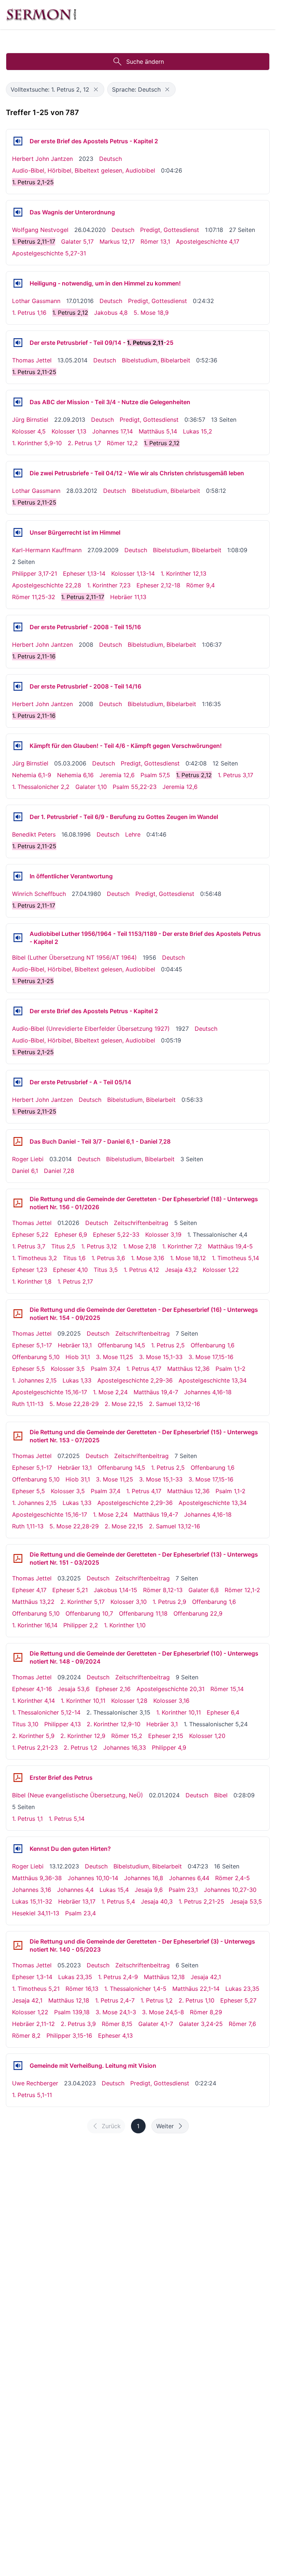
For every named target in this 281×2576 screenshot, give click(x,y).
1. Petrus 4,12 (141, 1270)
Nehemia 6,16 (75, 775)
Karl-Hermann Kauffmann (47, 550)
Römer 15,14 (227, 1689)
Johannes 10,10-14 (93, 1878)
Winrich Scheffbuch (39, 894)
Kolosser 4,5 (29, 431)
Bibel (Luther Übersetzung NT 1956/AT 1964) (74, 957)
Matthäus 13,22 (33, 1602)
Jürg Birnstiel (30, 420)
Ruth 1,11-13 (28, 1404)
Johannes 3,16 (32, 1890)
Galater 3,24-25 (201, 2024)
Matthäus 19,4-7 (156, 1392)
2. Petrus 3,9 (78, 2024)
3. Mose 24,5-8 (163, 2012)
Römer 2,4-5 (233, 1878)
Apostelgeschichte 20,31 (171, 1689)
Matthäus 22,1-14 (196, 1989)
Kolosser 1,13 (69, 431)
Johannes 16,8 (144, 1878)
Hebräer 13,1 (75, 1345)
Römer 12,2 (122, 443)
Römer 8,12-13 (163, 1590)
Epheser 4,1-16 (32, 1689)
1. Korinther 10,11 (83, 1701)
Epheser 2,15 (166, 1736)
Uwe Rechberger (35, 2083)
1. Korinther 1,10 (125, 1625)
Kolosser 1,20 (207, 1736)
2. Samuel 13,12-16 (175, 1404)
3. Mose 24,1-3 (116, 2012)
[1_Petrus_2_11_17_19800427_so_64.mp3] (18, 876)
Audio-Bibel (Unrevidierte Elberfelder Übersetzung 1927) (91, 1029)
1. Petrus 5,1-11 (32, 2095)
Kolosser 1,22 (221, 1270)
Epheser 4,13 (115, 2036)
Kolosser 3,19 (163, 1235)
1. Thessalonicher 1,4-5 (135, 1989)
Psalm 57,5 (155, 775)
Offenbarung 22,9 (198, 1613)
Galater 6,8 (204, 1590)
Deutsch (110, 159)
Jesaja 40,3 (157, 1901)
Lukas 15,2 (198, 431)
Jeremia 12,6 (117, 775)
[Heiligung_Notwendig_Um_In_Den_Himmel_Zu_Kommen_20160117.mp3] (18, 283)
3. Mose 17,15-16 (211, 1357)
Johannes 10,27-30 (230, 1890)
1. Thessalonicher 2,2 (41, 787)
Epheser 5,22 (30, 1235)
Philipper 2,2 (81, 1625)
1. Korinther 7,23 (109, 585)
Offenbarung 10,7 (89, 1613)
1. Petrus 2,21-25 (201, 1901)
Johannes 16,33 (125, 1748)
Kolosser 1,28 (129, 1701)
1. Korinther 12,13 (183, 573)
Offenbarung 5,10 (36, 1357)
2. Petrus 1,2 (80, 1748)
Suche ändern (145, 62)
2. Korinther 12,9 (83, 1736)
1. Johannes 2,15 (34, 1380)
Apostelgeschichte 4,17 (208, 241)
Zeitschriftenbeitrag (141, 1223)
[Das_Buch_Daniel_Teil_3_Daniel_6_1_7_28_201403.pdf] (18, 1141)
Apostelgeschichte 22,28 (47, 585)
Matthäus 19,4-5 (230, 1246)
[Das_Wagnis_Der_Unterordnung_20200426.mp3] (18, 212)
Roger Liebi (28, 1159)
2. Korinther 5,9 (33, 1736)
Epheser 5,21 (70, 1590)
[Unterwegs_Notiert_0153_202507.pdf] (18, 1436)
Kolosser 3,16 (171, 1701)
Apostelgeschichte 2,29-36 (135, 1380)
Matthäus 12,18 (164, 1977)
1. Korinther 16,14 (35, 1625)
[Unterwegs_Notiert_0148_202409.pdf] (18, 1657)
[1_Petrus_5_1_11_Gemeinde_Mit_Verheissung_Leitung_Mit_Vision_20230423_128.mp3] (18, 2066)
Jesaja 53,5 (246, 1901)
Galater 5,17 (77, 241)
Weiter (165, 2126)
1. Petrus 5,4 (118, 1901)
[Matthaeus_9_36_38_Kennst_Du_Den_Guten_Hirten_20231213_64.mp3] (18, 1849)
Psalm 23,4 (80, 1913)
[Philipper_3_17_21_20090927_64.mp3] (18, 532)
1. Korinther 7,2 (182, 1246)
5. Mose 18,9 (151, 313)
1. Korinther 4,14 (33, 1701)
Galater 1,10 (91, 787)
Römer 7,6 (242, 2024)
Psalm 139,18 (72, 2012)
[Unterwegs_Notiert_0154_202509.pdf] (18, 1314)
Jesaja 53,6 (74, 1689)
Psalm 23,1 (183, 1890)
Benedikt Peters (34, 834)
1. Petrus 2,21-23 (35, 1748)
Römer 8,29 (206, 2012)
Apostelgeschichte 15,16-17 (50, 1392)
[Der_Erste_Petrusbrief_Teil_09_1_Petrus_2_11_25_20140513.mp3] (18, 343)
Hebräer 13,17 (77, 1901)
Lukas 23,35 (75, 1977)
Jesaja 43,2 (181, 1270)
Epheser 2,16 (113, 1689)
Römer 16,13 (82, 1989)
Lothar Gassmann (36, 301)
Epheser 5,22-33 (116, 1235)
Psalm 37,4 (106, 1369)
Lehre (133, 834)
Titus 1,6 (74, 1258)
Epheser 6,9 (71, 1235)
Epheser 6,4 (223, 1712)
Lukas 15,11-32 (32, 1901)
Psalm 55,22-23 (135, 787)
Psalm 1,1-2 (231, 1369)
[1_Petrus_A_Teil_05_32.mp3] (18, 1082)
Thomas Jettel (32, 360)
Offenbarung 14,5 (121, 1345)
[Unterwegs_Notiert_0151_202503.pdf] (18, 1558)
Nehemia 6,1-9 (32, 775)
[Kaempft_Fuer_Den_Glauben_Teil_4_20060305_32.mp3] (18, 746)
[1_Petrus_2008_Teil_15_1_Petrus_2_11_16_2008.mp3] (18, 627)
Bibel (221, 1795)
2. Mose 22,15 (124, 1404)
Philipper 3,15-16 (69, 2036)
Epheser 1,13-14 (84, 573)
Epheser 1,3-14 (32, 1977)
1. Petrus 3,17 (235, 775)
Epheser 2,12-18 (158, 585)
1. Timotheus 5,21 (36, 1989)
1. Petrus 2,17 (75, 1281)
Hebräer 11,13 (128, 597)
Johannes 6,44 (189, 1878)
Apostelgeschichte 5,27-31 (49, 253)
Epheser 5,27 (238, 2000)
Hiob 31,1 (78, 1357)
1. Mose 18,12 (188, 1258)
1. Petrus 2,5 (168, 1345)
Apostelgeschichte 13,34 (213, 1380)
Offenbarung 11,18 (143, 1613)
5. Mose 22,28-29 (74, 1404)
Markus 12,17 (117, 241)
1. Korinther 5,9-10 (37, 443)
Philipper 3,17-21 (35, 573)
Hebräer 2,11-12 (33, 2024)
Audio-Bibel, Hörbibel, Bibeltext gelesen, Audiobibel (84, 170)
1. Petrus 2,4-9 (118, 1977)
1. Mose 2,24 (110, 1392)
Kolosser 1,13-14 (133, 573)
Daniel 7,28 (59, 1171)
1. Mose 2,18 (140, 1246)
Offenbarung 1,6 (213, 1345)
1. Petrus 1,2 (157, 2000)
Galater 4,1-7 (156, 2024)
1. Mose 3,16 (148, 1258)
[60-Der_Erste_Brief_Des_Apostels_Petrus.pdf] (18, 1778)
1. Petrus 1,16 (29, 313)
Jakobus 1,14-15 (115, 1590)
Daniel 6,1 (25, 1171)
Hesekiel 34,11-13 (36, 1913)
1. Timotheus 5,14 (235, 1258)
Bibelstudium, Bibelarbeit (156, 360)
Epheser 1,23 (30, 1270)
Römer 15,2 (127, 1736)
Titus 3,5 (106, 1270)
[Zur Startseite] (41, 15)
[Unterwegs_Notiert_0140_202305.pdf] (18, 1945)
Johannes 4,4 (75, 1890)
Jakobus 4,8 (111, 313)
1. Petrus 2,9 (169, 1602)
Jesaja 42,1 (206, 1977)
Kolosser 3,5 (68, 1369)
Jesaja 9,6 (149, 1890)
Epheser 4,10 (70, 1270)
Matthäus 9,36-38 (37, 1878)
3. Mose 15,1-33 (161, 1357)
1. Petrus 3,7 (29, 1246)
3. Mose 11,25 (115, 1357)
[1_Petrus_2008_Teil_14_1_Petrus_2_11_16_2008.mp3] (18, 686)
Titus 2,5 (63, 1246)
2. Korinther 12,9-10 (114, 1724)
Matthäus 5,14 (158, 431)
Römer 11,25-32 (34, 597)
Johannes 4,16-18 (208, 1392)
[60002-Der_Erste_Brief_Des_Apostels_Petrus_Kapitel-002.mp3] (18, 141)
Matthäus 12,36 (188, 1369)
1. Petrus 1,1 (27, 1819)
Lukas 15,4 (114, 1890)
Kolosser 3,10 (129, 1602)
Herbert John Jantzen (42, 159)
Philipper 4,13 (63, 1724)
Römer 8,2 (26, 2036)
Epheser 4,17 (29, 1590)
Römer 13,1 (155, 241)
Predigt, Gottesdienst (170, 230)
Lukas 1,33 (77, 1380)
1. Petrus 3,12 (99, 1246)
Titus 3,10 (25, 1724)
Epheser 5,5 (29, 1369)
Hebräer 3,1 (162, 1724)
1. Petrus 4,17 (144, 1369)
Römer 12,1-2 (242, 1590)
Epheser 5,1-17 (32, 1345)
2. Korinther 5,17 (83, 1602)
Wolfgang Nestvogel (40, 230)
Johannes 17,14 (113, 431)
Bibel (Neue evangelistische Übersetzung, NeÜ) (78, 1795)
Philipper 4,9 (169, 1748)
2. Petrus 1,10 (196, 2000)
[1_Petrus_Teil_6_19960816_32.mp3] (18, 817)
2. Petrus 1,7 (84, 443)
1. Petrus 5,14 (67, 1819)
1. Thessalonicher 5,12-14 (46, 1712)
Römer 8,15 (117, 2024)
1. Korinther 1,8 (32, 1281)
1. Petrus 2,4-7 (115, 2000)
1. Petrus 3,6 (108, 1258)
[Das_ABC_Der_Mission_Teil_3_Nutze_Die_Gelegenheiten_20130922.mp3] (18, 402)
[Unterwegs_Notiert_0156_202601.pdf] (18, 1203)
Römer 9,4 (201, 585)
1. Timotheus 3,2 (35, 1258)
